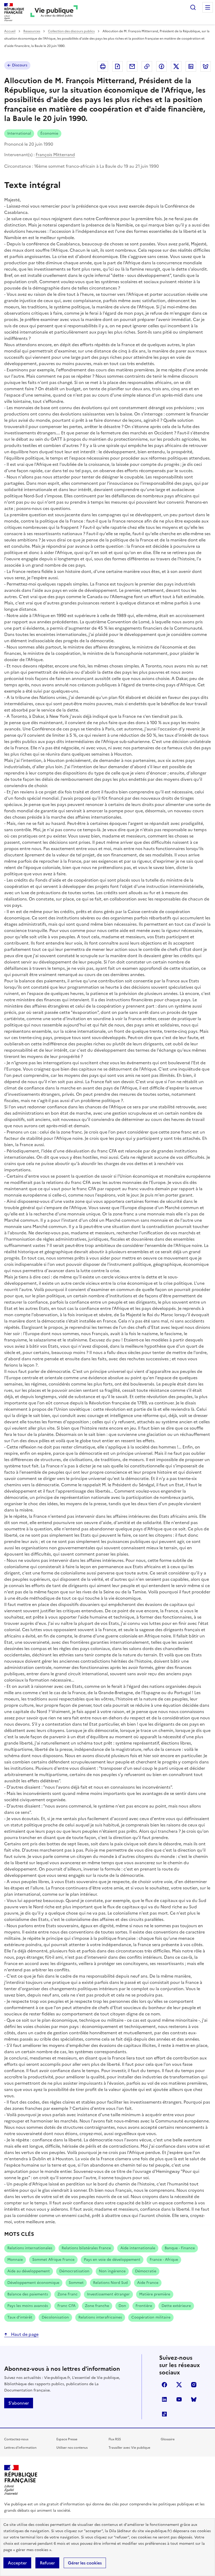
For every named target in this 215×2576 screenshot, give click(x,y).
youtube (179, 2399)
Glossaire (168, 2439)
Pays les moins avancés (28, 2306)
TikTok (164, 2414)
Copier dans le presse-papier (147, 66)
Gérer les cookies (85, 2563)
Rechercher (193, 7)
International (19, 133)
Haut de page (24, 2334)
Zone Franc (68, 2294)
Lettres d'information (20, 2448)
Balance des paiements (28, 2294)
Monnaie (15, 2260)
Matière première (155, 2294)
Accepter (17, 2563)
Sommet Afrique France (53, 2260)
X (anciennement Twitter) (179, 2385)
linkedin (164, 2399)
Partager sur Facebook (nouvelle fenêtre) (162, 66)
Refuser (47, 2563)
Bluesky (194, 2399)
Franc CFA (66, 2306)
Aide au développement (29, 2271)
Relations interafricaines (100, 2317)
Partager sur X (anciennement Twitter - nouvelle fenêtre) (176, 66)
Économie (49, 133)
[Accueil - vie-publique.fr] (54, 12)
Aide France (148, 2283)
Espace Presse (67, 2439)
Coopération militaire (151, 2317)
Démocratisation (74, 2271)
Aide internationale (138, 2248)
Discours (20, 65)
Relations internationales (30, 2248)
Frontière (144, 2306)
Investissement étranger (108, 2294)
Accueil (10, 31)
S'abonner (19, 2403)
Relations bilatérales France (86, 2248)
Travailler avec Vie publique (129, 2448)
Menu (208, 7)
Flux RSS (115, 2439)
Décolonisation (55, 2317)
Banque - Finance (180, 2248)
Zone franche (97, 2306)
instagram (194, 2385)
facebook (164, 2385)
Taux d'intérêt (20, 2317)
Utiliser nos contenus (72, 2448)
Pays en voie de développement (112, 2260)
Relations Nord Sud (110, 2283)
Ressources (32, 31)
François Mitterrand (55, 155)
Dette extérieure (176, 2306)
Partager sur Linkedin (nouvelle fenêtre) (191, 66)
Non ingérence (112, 2271)
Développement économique (33, 2283)
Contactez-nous (16, 2439)
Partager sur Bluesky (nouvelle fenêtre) (206, 66)
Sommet (76, 2283)
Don (122, 2306)
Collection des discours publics (71, 31)
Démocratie (146, 2271)
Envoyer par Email (132, 66)
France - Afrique (164, 2260)
